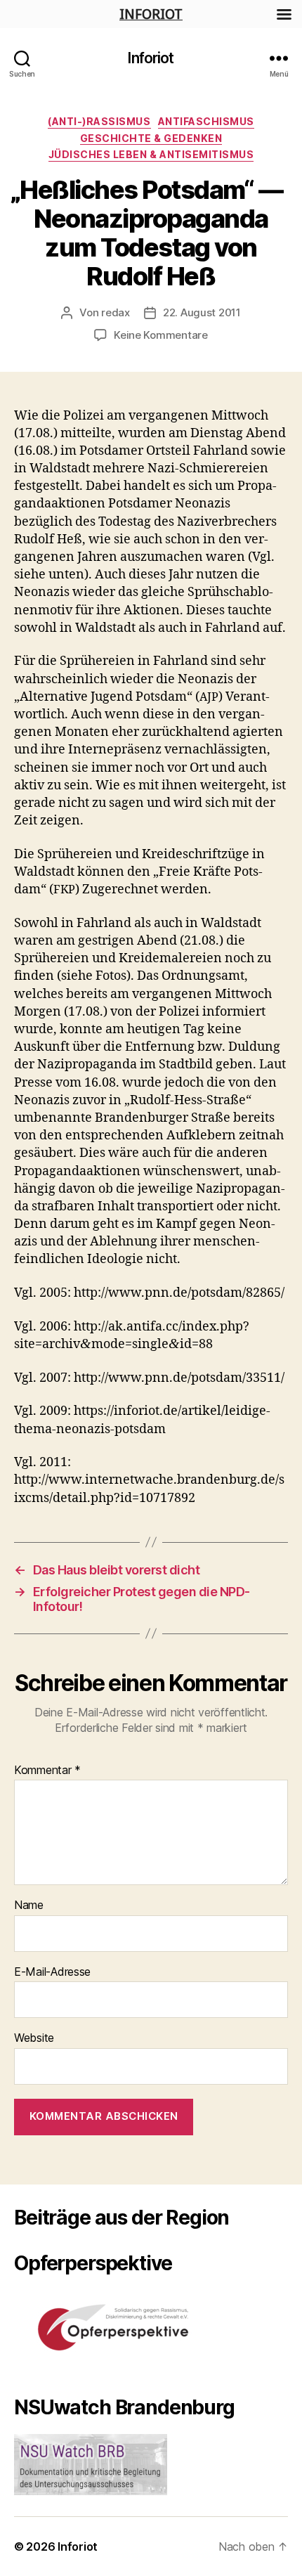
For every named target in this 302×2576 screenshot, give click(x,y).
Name (29, 1905)
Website (34, 2038)
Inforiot (151, 58)
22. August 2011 (202, 312)
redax (116, 312)
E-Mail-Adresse (52, 1972)
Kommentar (47, 1771)
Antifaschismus (206, 121)
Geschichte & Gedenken (151, 138)
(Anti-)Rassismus (99, 121)
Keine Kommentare (161, 335)
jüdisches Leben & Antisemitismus (151, 154)
